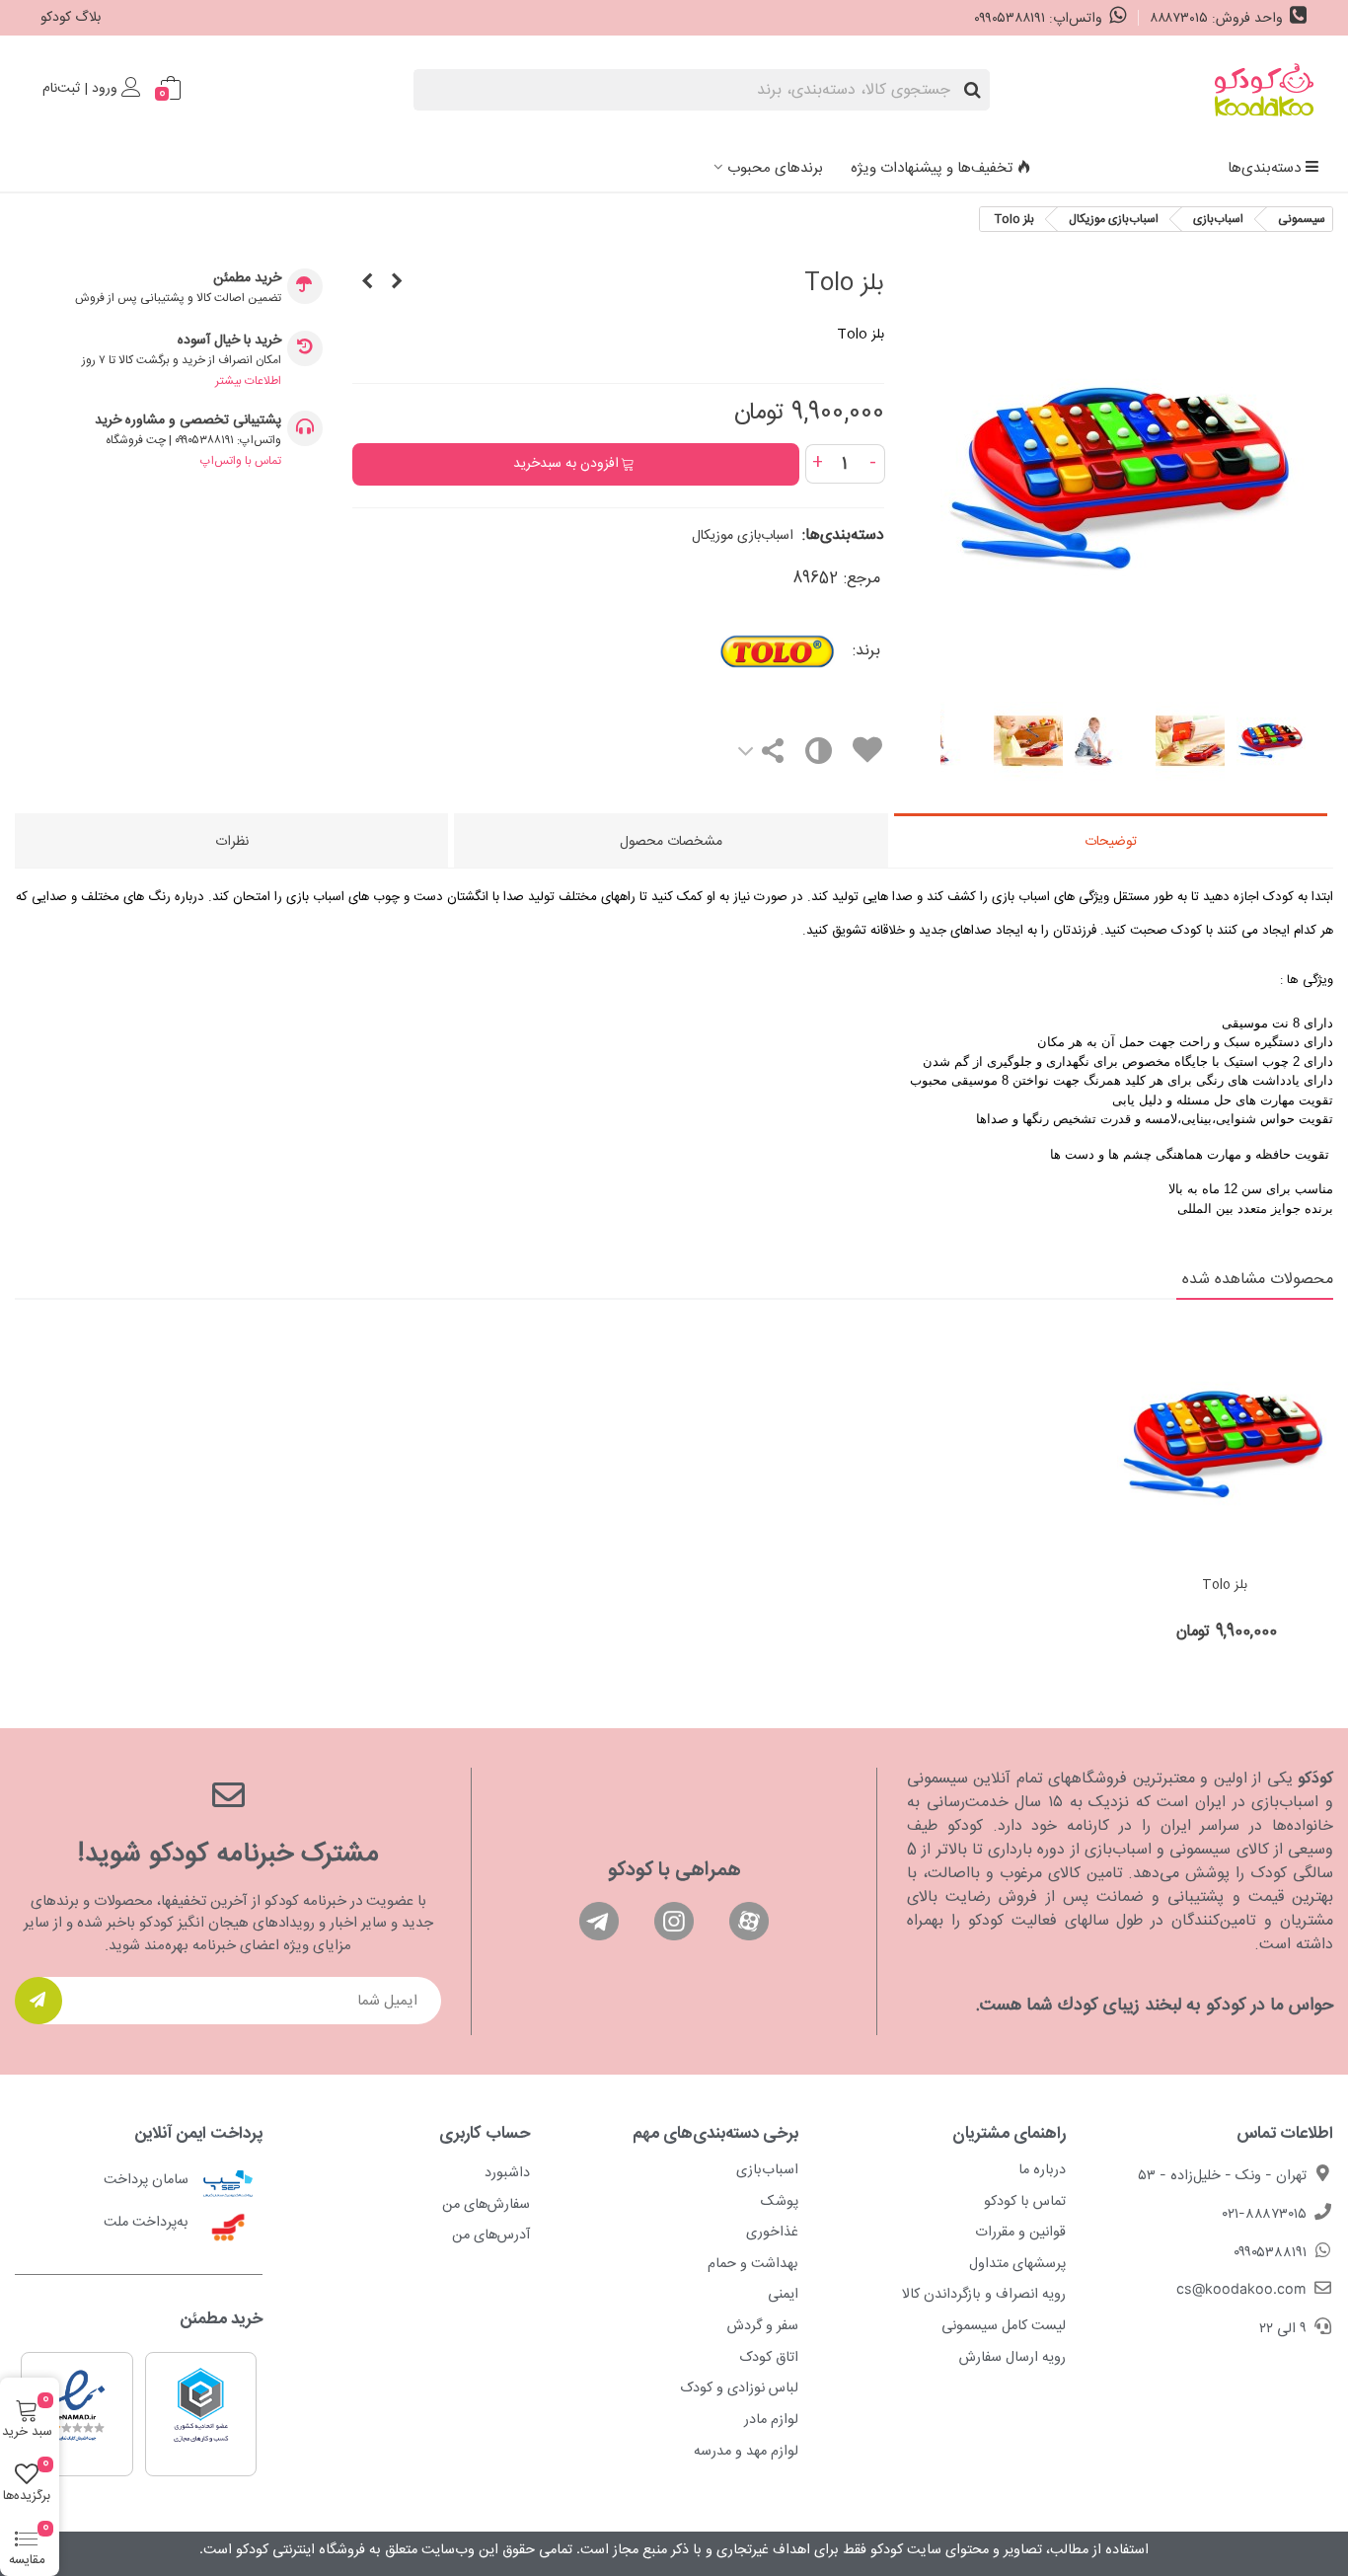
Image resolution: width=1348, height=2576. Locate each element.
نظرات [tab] (232, 842)
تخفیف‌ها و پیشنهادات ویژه (932, 168)
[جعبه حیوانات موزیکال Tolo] (367, 283)
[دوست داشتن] (866, 754)
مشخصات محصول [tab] (671, 842)
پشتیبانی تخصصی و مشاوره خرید (188, 421)
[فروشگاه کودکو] (1264, 90)
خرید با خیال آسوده (229, 341)
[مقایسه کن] (817, 756)
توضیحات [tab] (1111, 842)
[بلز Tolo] (1123, 674)
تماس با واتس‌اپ (241, 461)
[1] (38, 2001)
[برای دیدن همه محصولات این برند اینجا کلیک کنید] (723, 651)
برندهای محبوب (775, 168)
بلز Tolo (1225, 1586)
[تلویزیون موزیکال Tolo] (397, 283)
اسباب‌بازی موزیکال (743, 536)
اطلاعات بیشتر (248, 381)
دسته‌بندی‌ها (1264, 168)
